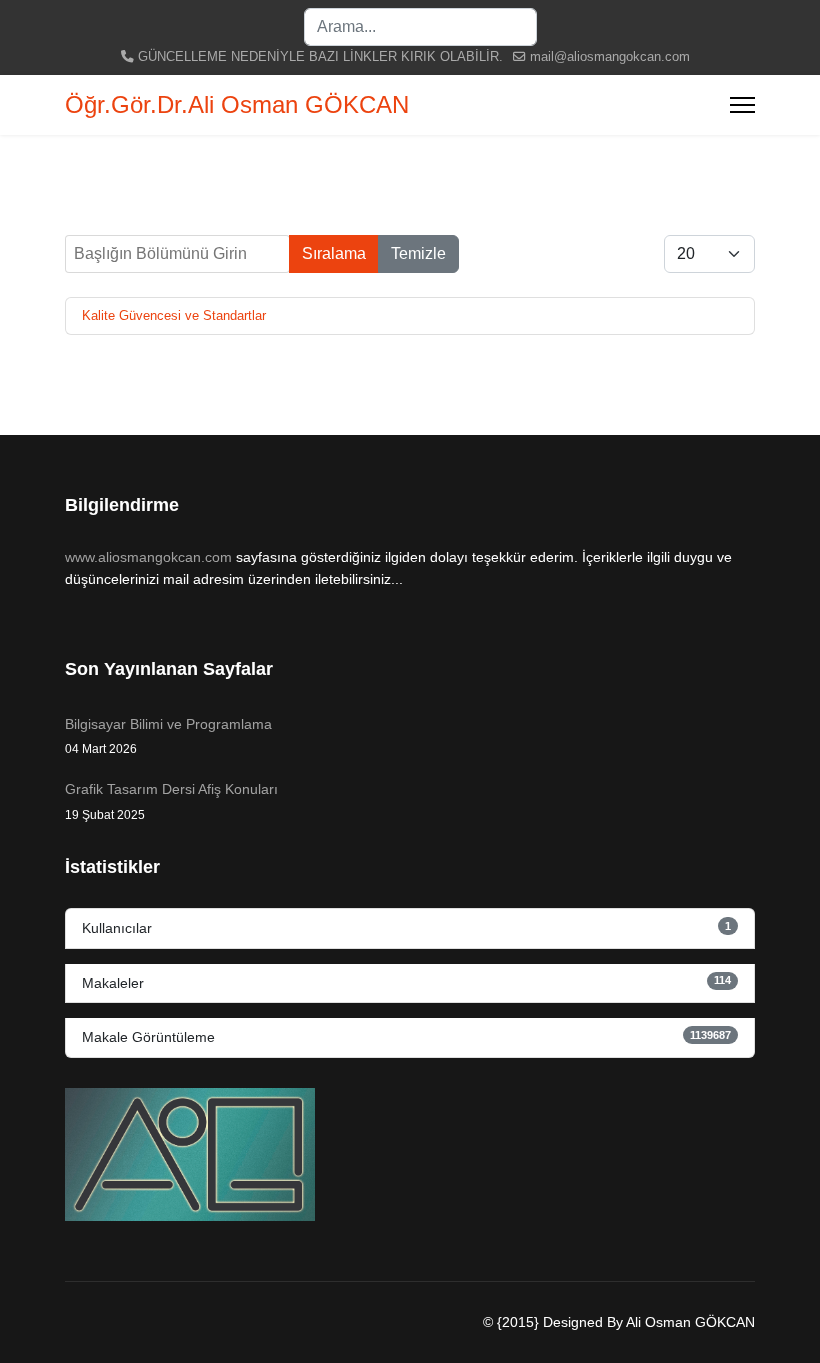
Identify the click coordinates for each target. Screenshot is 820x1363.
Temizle (418, 253)
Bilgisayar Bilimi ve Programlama (168, 736)
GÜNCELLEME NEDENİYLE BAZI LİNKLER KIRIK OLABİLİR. (320, 57)
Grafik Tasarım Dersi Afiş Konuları (171, 801)
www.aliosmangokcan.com (148, 557)
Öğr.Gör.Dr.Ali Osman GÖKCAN (237, 105)
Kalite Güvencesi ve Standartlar (174, 315)
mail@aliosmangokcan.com (610, 57)
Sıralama (334, 253)
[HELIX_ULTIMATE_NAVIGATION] (742, 105)
